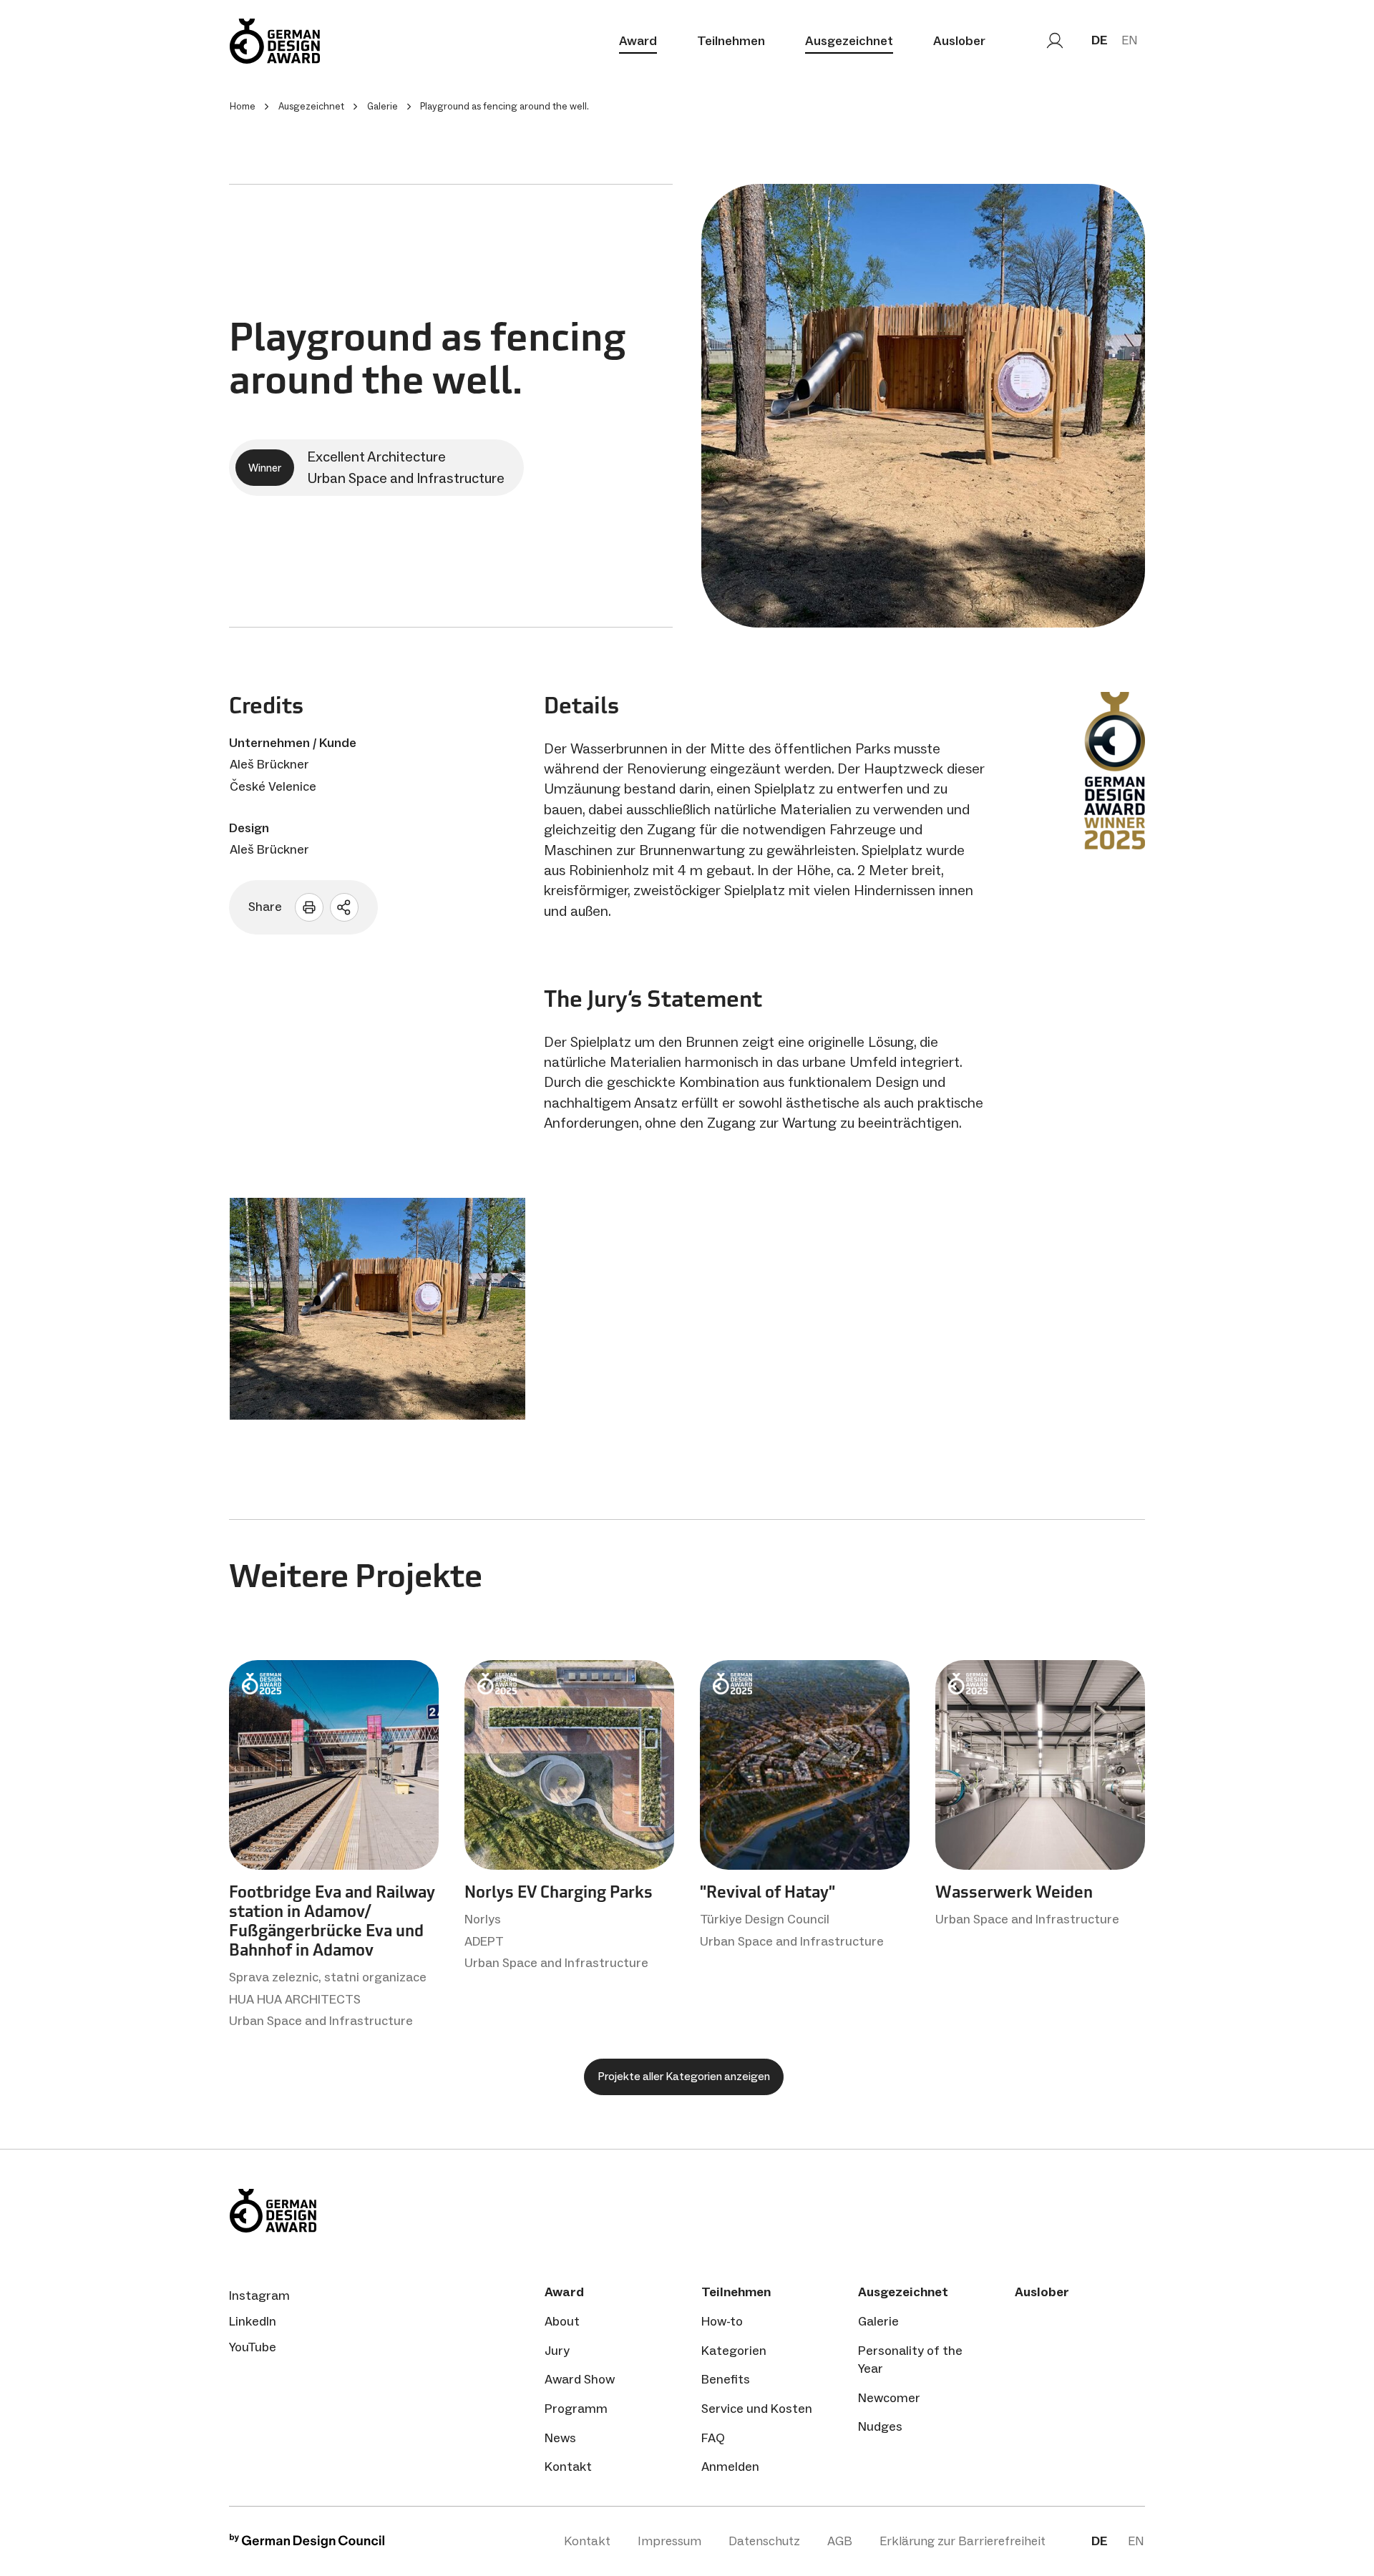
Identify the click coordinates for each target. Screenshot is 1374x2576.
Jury (557, 2351)
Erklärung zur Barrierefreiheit (963, 2541)
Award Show (580, 2379)
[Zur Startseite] (275, 41)
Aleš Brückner (269, 764)
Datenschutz (764, 2541)
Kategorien (734, 2351)
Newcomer (889, 2398)
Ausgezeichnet (849, 41)
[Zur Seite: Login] (1055, 41)
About (562, 2321)
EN (1130, 40)
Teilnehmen (731, 41)
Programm (576, 2409)
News (560, 2438)
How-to (722, 2321)
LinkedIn (253, 2321)
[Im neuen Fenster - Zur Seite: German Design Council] (307, 2544)
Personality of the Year (910, 2360)
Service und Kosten (757, 2409)
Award (638, 41)
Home (243, 106)
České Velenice (273, 786)
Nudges (880, 2426)
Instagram (259, 2296)
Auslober (959, 41)
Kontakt (568, 2467)
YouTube (253, 2347)
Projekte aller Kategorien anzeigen (684, 2076)
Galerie (878, 2321)
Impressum (669, 2541)
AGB (840, 2541)
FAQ (713, 2438)
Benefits (726, 2379)
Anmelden (730, 2467)
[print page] (309, 907)
